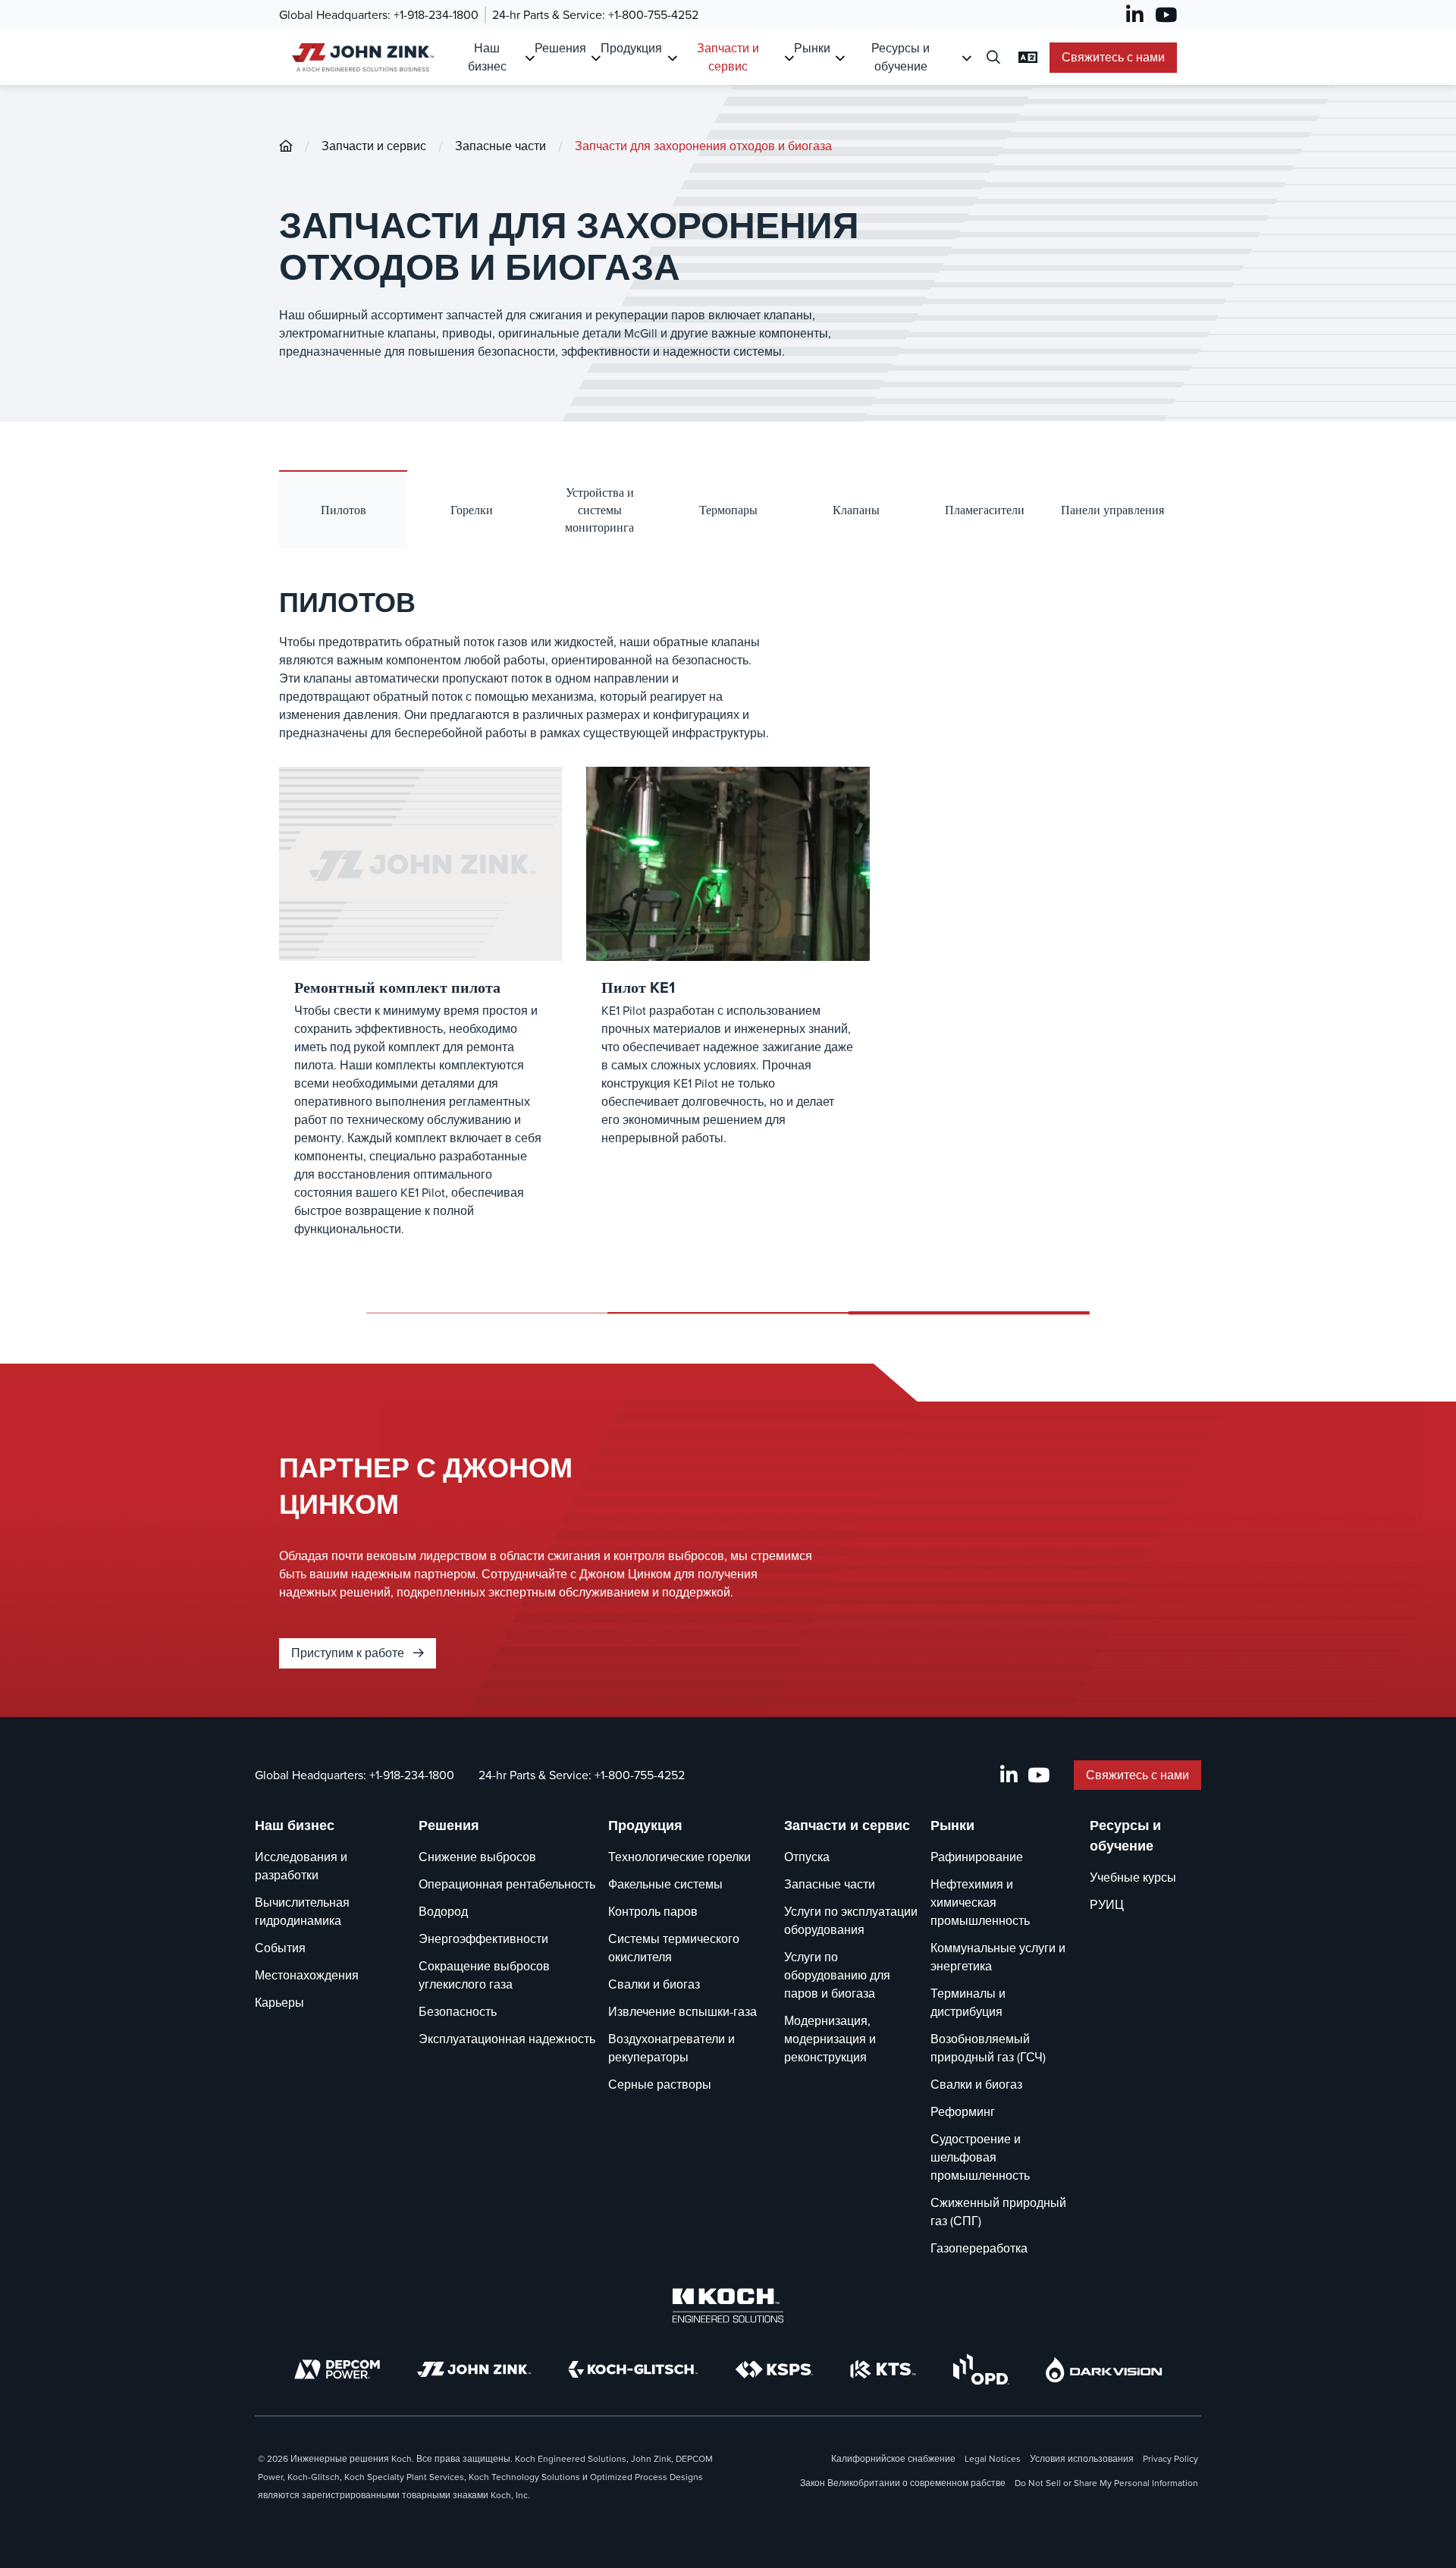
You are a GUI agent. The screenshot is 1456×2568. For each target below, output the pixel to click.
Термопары (728, 510)
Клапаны (856, 510)
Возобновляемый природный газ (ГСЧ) (988, 2048)
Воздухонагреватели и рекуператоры (672, 2048)
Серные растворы (660, 2085)
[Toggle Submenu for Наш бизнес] (530, 58)
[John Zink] (474, 2369)
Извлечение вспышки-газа (682, 2012)
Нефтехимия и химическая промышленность (980, 1902)
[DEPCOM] (337, 2369)
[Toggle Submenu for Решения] (596, 58)
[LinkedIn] (1135, 15)
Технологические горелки (679, 1857)
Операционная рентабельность (507, 1884)
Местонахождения (307, 1975)
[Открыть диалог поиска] (993, 58)
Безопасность (458, 2012)
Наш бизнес (487, 57)
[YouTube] (1166, 15)
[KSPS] (774, 2370)
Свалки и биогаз (654, 1984)
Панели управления (1112, 510)
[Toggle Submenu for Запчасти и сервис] (789, 58)
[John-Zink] (286, 146)
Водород (443, 1912)
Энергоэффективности (483, 1939)
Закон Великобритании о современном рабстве (903, 2483)
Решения (560, 48)
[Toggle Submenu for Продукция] (672, 58)
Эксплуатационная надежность (507, 2039)
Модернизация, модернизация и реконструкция (830, 2039)
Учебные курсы (1133, 1877)
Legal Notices (993, 2459)
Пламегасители (985, 510)
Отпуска (807, 1857)
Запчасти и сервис (728, 57)
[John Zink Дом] (361, 57)
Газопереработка (979, 2248)
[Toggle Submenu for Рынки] (840, 58)
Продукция (631, 48)
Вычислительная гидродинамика (302, 1912)
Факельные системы (665, 1884)
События (280, 1948)
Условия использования (1082, 2459)
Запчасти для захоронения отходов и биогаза (703, 146)
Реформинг (963, 2112)
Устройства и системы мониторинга (599, 510)
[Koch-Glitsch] (633, 2369)
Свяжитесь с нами (1113, 57)
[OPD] (981, 2369)
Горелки (472, 510)
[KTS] (883, 2369)
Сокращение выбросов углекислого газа (484, 1975)
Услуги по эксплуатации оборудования (851, 1921)
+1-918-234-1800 (436, 15)
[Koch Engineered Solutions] (728, 2306)
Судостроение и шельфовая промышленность (980, 2157)
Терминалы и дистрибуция (968, 2003)
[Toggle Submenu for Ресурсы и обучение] (966, 58)
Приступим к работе (349, 1653)
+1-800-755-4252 (653, 15)
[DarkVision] (1104, 2370)
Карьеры (279, 2003)
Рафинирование (977, 1857)
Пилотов (344, 510)
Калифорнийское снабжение (893, 2459)
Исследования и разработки (301, 1866)
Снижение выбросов (477, 1857)
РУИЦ (1107, 1905)
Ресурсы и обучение (901, 57)
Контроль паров (653, 1912)
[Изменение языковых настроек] (1028, 58)
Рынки (812, 48)
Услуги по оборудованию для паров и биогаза (837, 1975)
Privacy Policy (1170, 2459)
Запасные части (500, 146)
